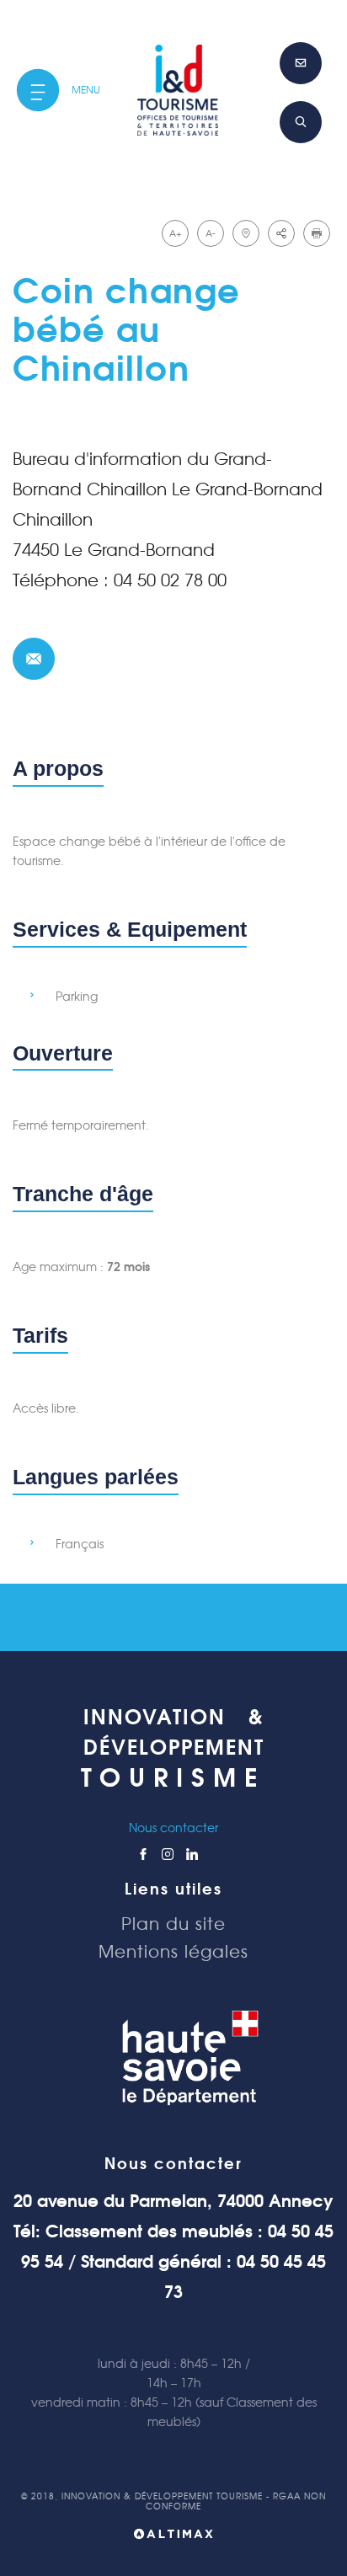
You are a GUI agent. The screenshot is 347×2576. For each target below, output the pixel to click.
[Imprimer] (317, 233)
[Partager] (281, 233)
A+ (176, 233)
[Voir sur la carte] (246, 233)
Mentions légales (173, 1952)
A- (211, 233)
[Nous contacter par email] (34, 659)
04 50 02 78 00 (170, 580)
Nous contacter (173, 1828)
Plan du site (173, 1924)
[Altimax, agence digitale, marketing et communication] (173, 2537)
